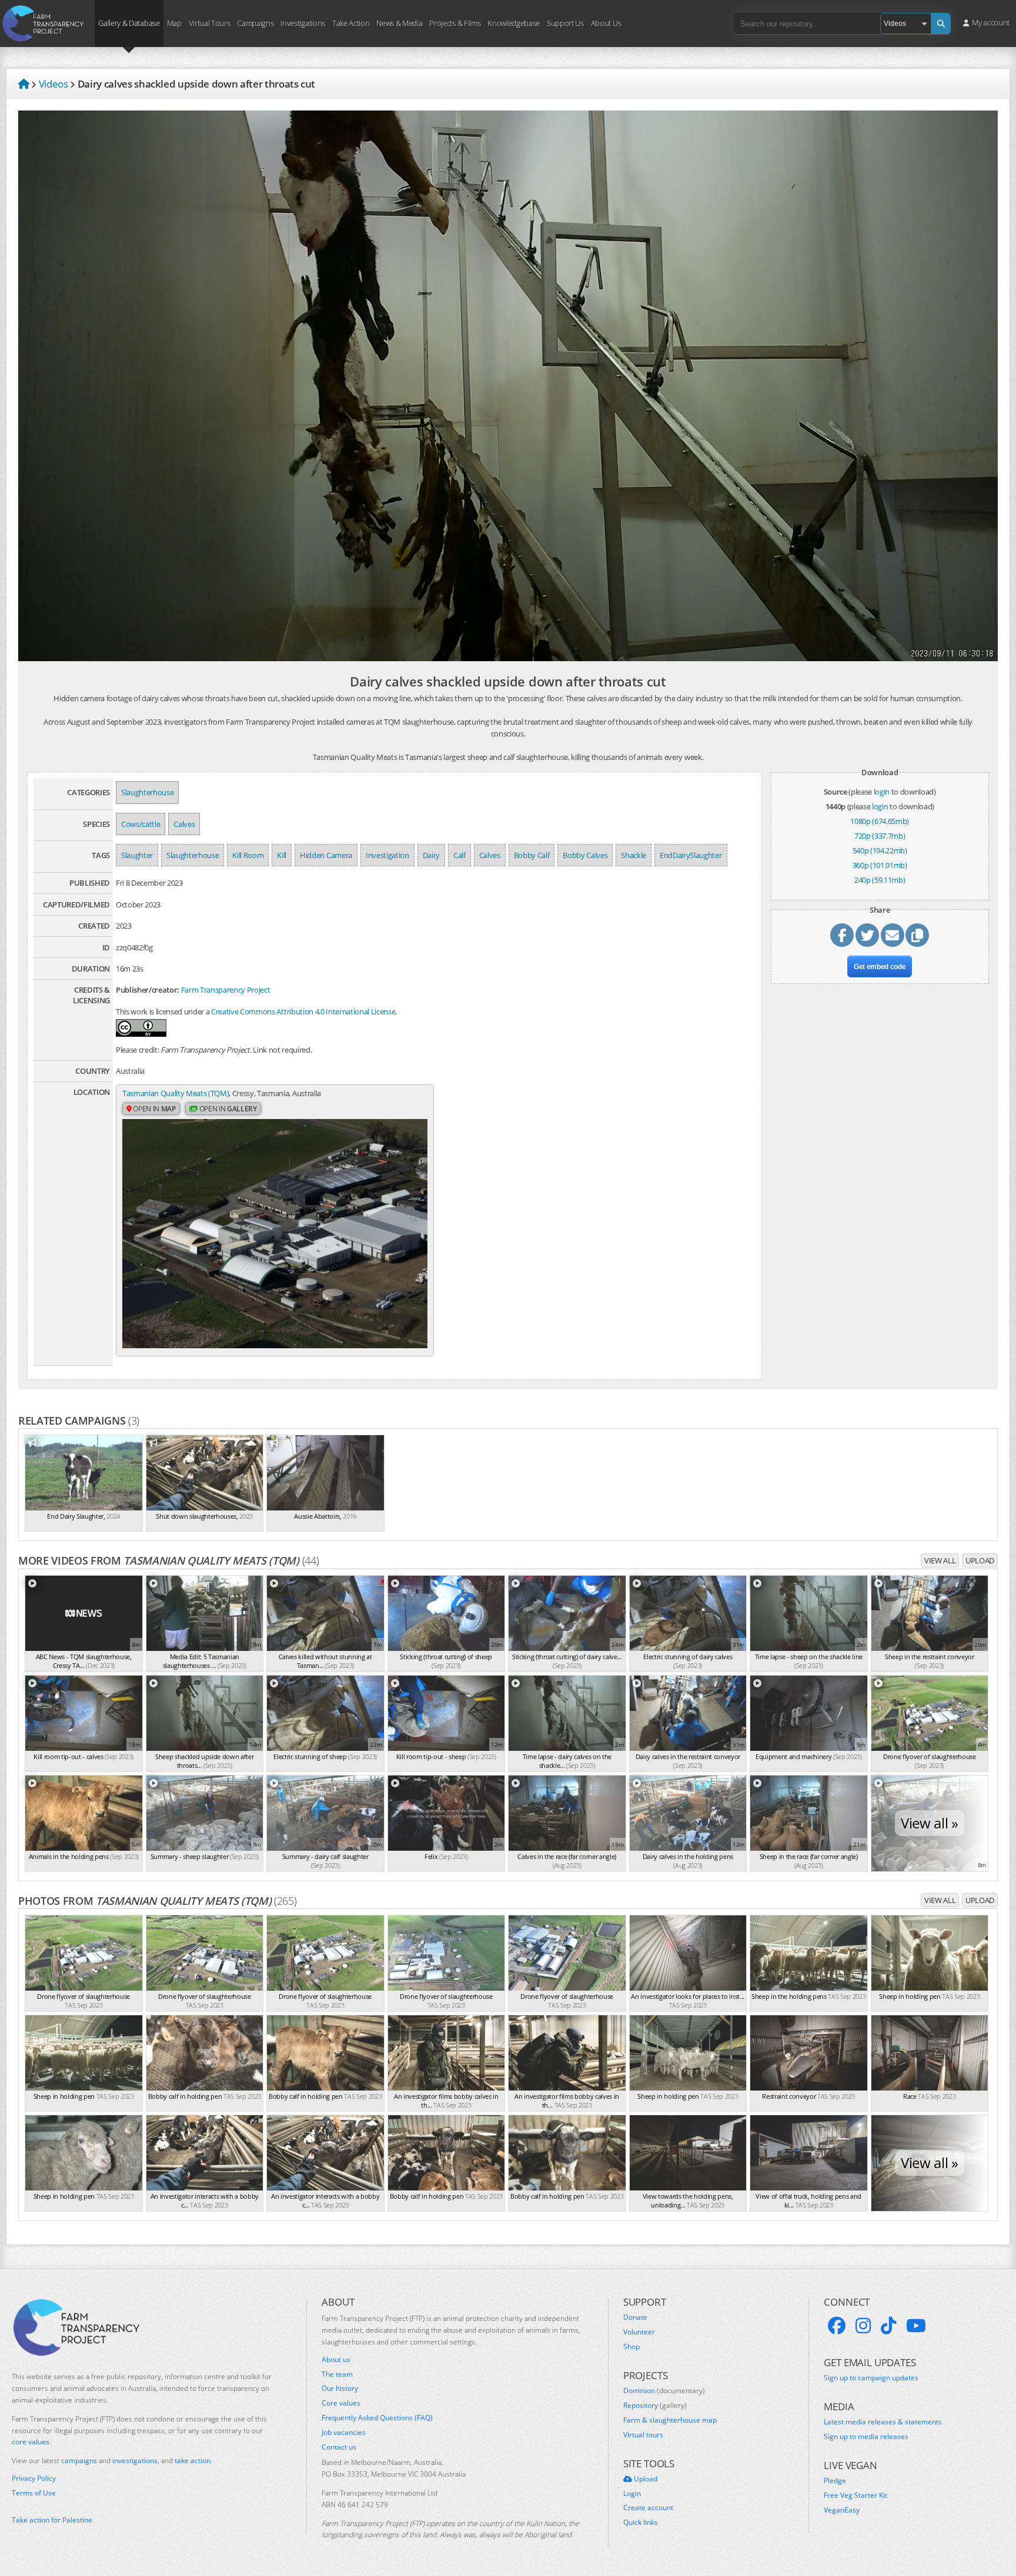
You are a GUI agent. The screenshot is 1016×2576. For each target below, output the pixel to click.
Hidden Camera (326, 855)
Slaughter (137, 855)
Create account (648, 2508)
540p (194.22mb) (880, 850)
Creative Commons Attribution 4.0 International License (303, 1011)
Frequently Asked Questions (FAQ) (377, 2418)
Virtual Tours (210, 22)
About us (336, 2360)
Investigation (387, 855)
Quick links (641, 2523)
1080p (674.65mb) (880, 821)
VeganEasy (842, 2510)
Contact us (339, 2447)
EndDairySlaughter (691, 855)
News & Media (399, 22)
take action (193, 2461)
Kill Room (248, 855)
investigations (135, 2461)
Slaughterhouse (147, 792)
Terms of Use (34, 2493)
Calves (184, 824)
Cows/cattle (141, 824)
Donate (635, 2317)
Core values (341, 2403)
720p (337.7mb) (880, 836)
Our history (340, 2389)
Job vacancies (344, 2433)
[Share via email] (893, 935)
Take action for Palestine (52, 2520)
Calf (459, 855)
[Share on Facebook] (842, 935)
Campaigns (255, 22)
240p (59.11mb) (880, 880)
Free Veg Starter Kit (855, 2495)
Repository (655, 2406)
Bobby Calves (585, 855)
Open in (154, 1109)
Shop (631, 2347)
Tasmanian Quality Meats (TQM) (176, 1093)
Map (174, 22)
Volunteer (639, 2332)
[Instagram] (863, 2326)
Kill (282, 855)
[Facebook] (837, 2326)
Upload (980, 1560)
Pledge (835, 2481)
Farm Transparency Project (226, 990)
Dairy (431, 855)
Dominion (664, 2391)
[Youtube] (916, 2326)
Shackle (634, 855)
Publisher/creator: (148, 990)
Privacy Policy (34, 2478)
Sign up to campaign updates (871, 2378)
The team (337, 2374)
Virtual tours (643, 2435)
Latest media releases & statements (883, 2422)
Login (632, 2494)
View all (940, 1560)
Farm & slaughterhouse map (670, 2420)
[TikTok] (888, 2326)
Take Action (351, 22)
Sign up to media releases (866, 2437)
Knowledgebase (514, 22)
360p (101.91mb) (880, 865)
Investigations (303, 22)
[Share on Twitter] (867, 935)
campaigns (79, 2461)
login (882, 792)
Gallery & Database (129, 22)
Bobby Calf (532, 855)
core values (31, 2442)
